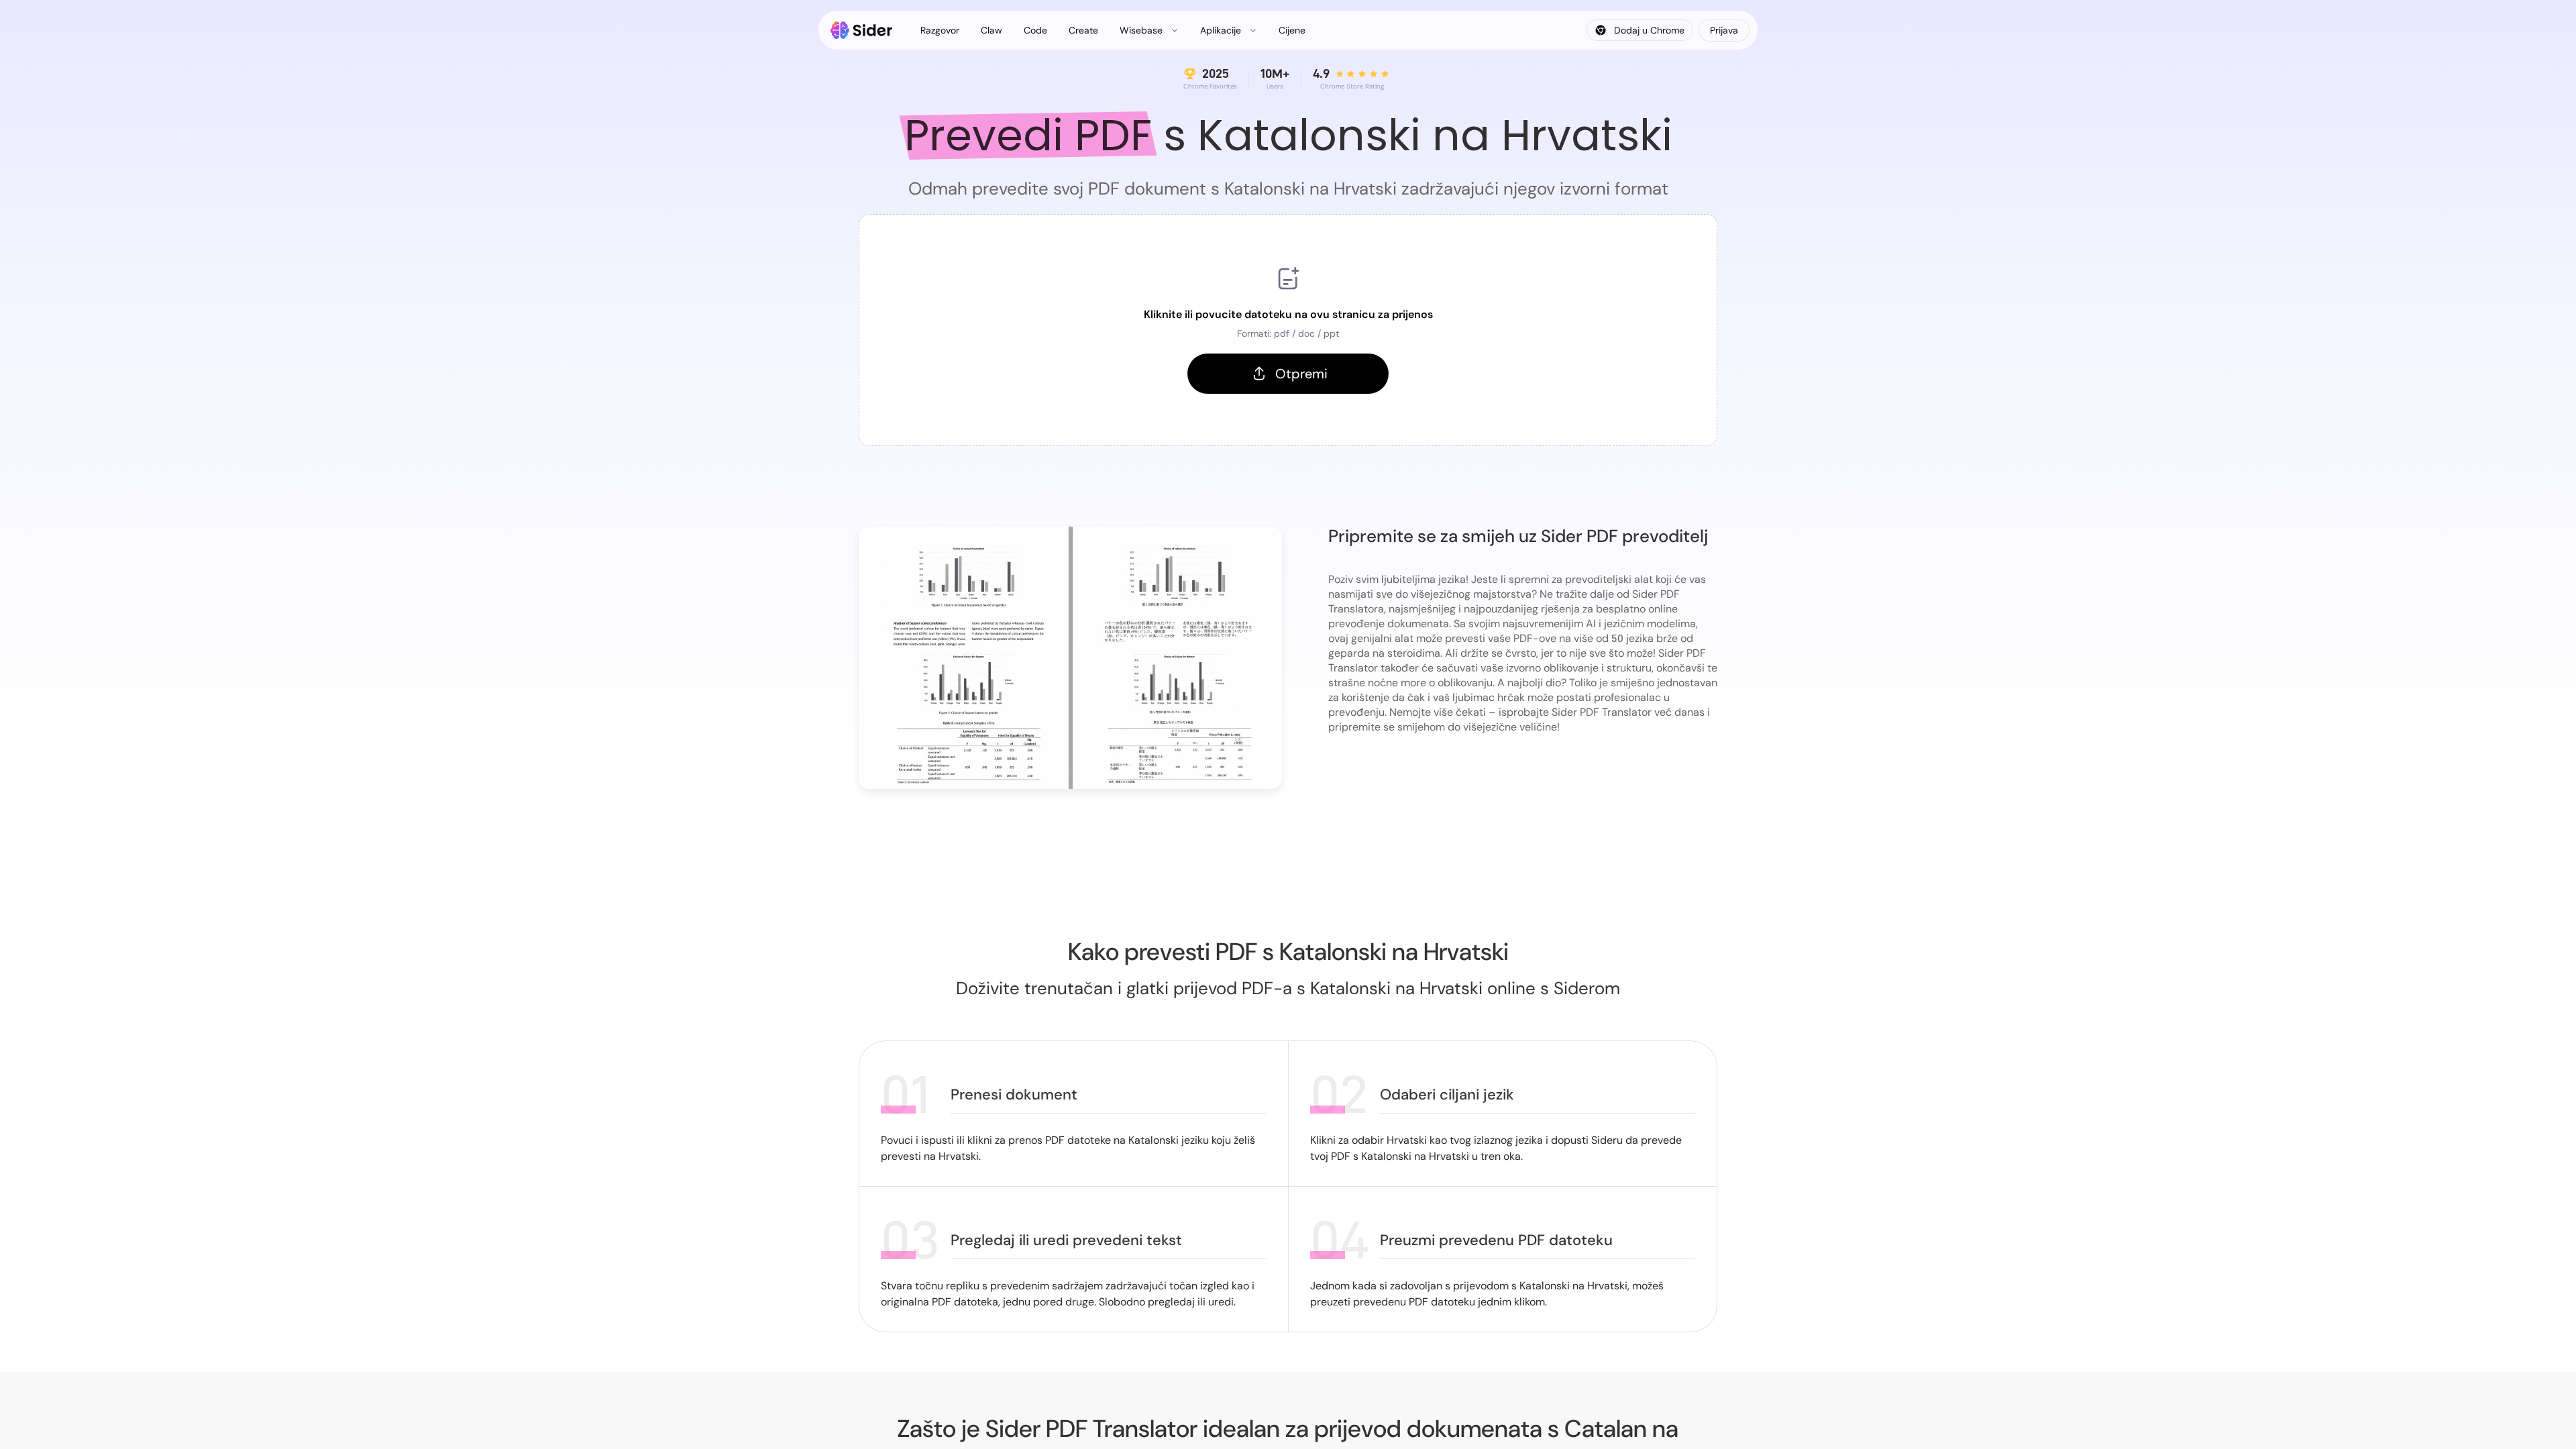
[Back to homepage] (862, 30)
